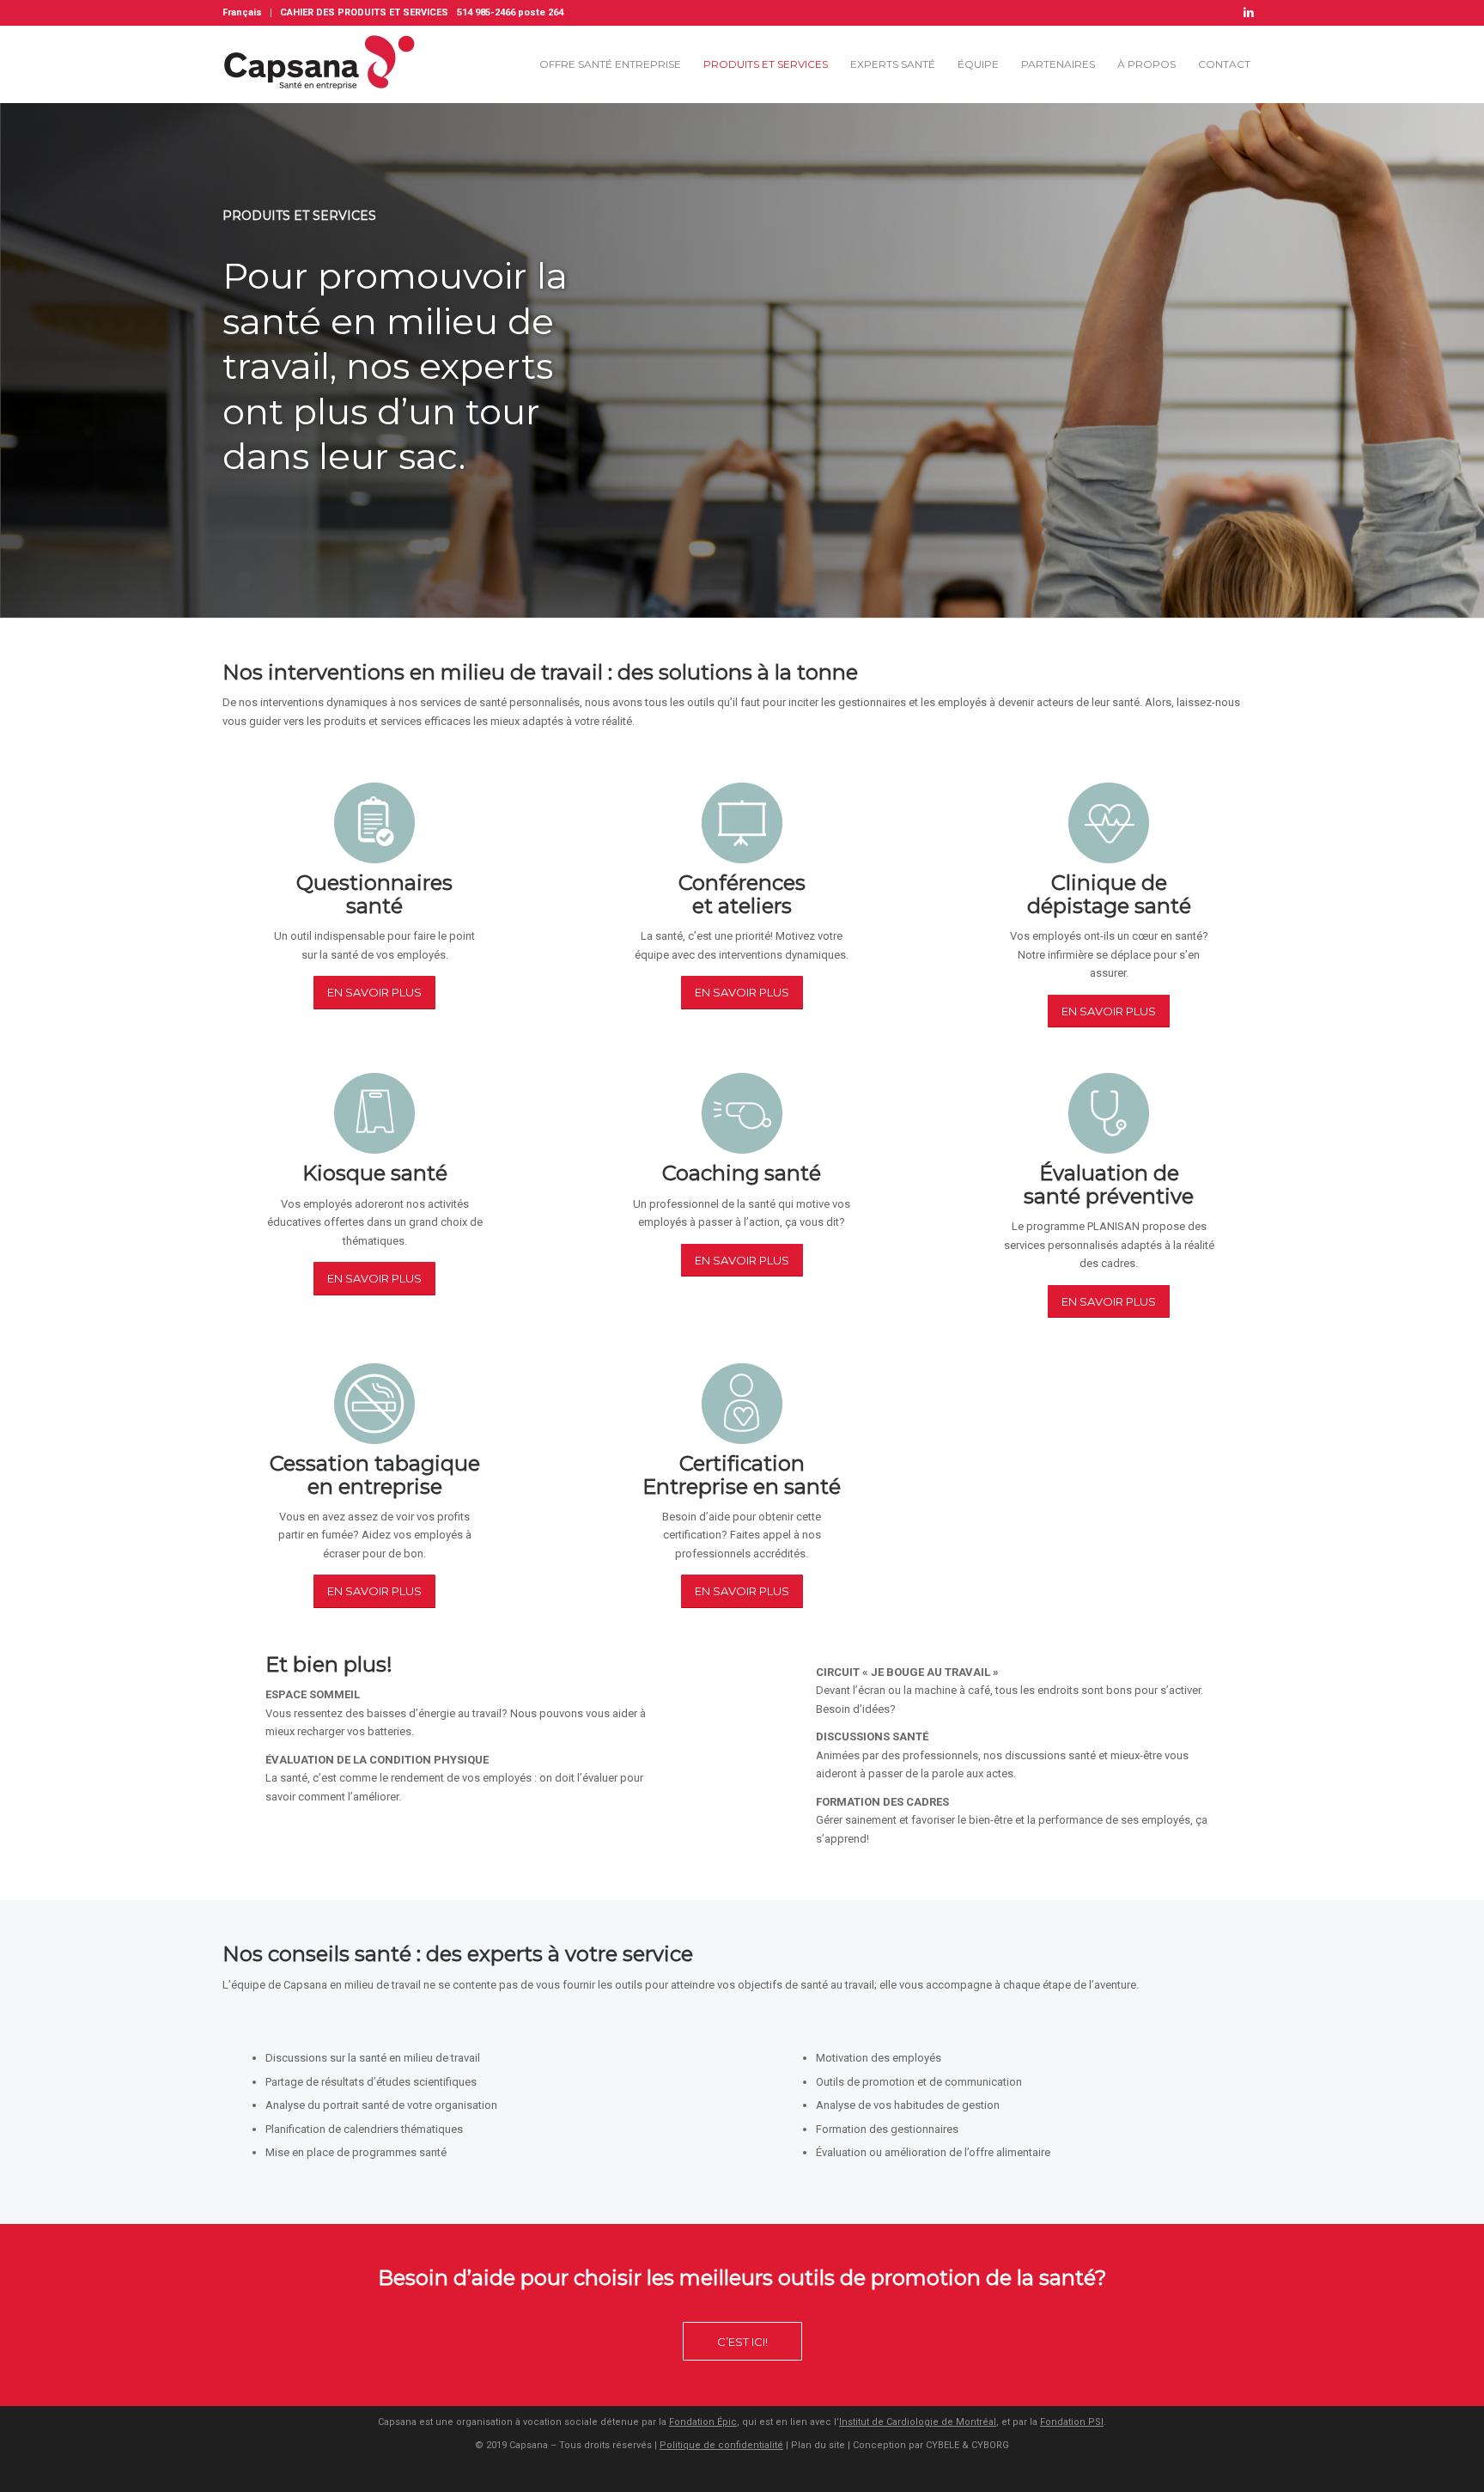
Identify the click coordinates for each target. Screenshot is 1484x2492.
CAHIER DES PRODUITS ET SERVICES (364, 12)
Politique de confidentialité (721, 2445)
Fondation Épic (703, 2422)
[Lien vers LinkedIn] (1249, 13)
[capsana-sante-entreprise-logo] (325, 64)
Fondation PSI (1072, 2422)
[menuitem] (247, 13)
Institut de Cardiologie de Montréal (918, 2422)
